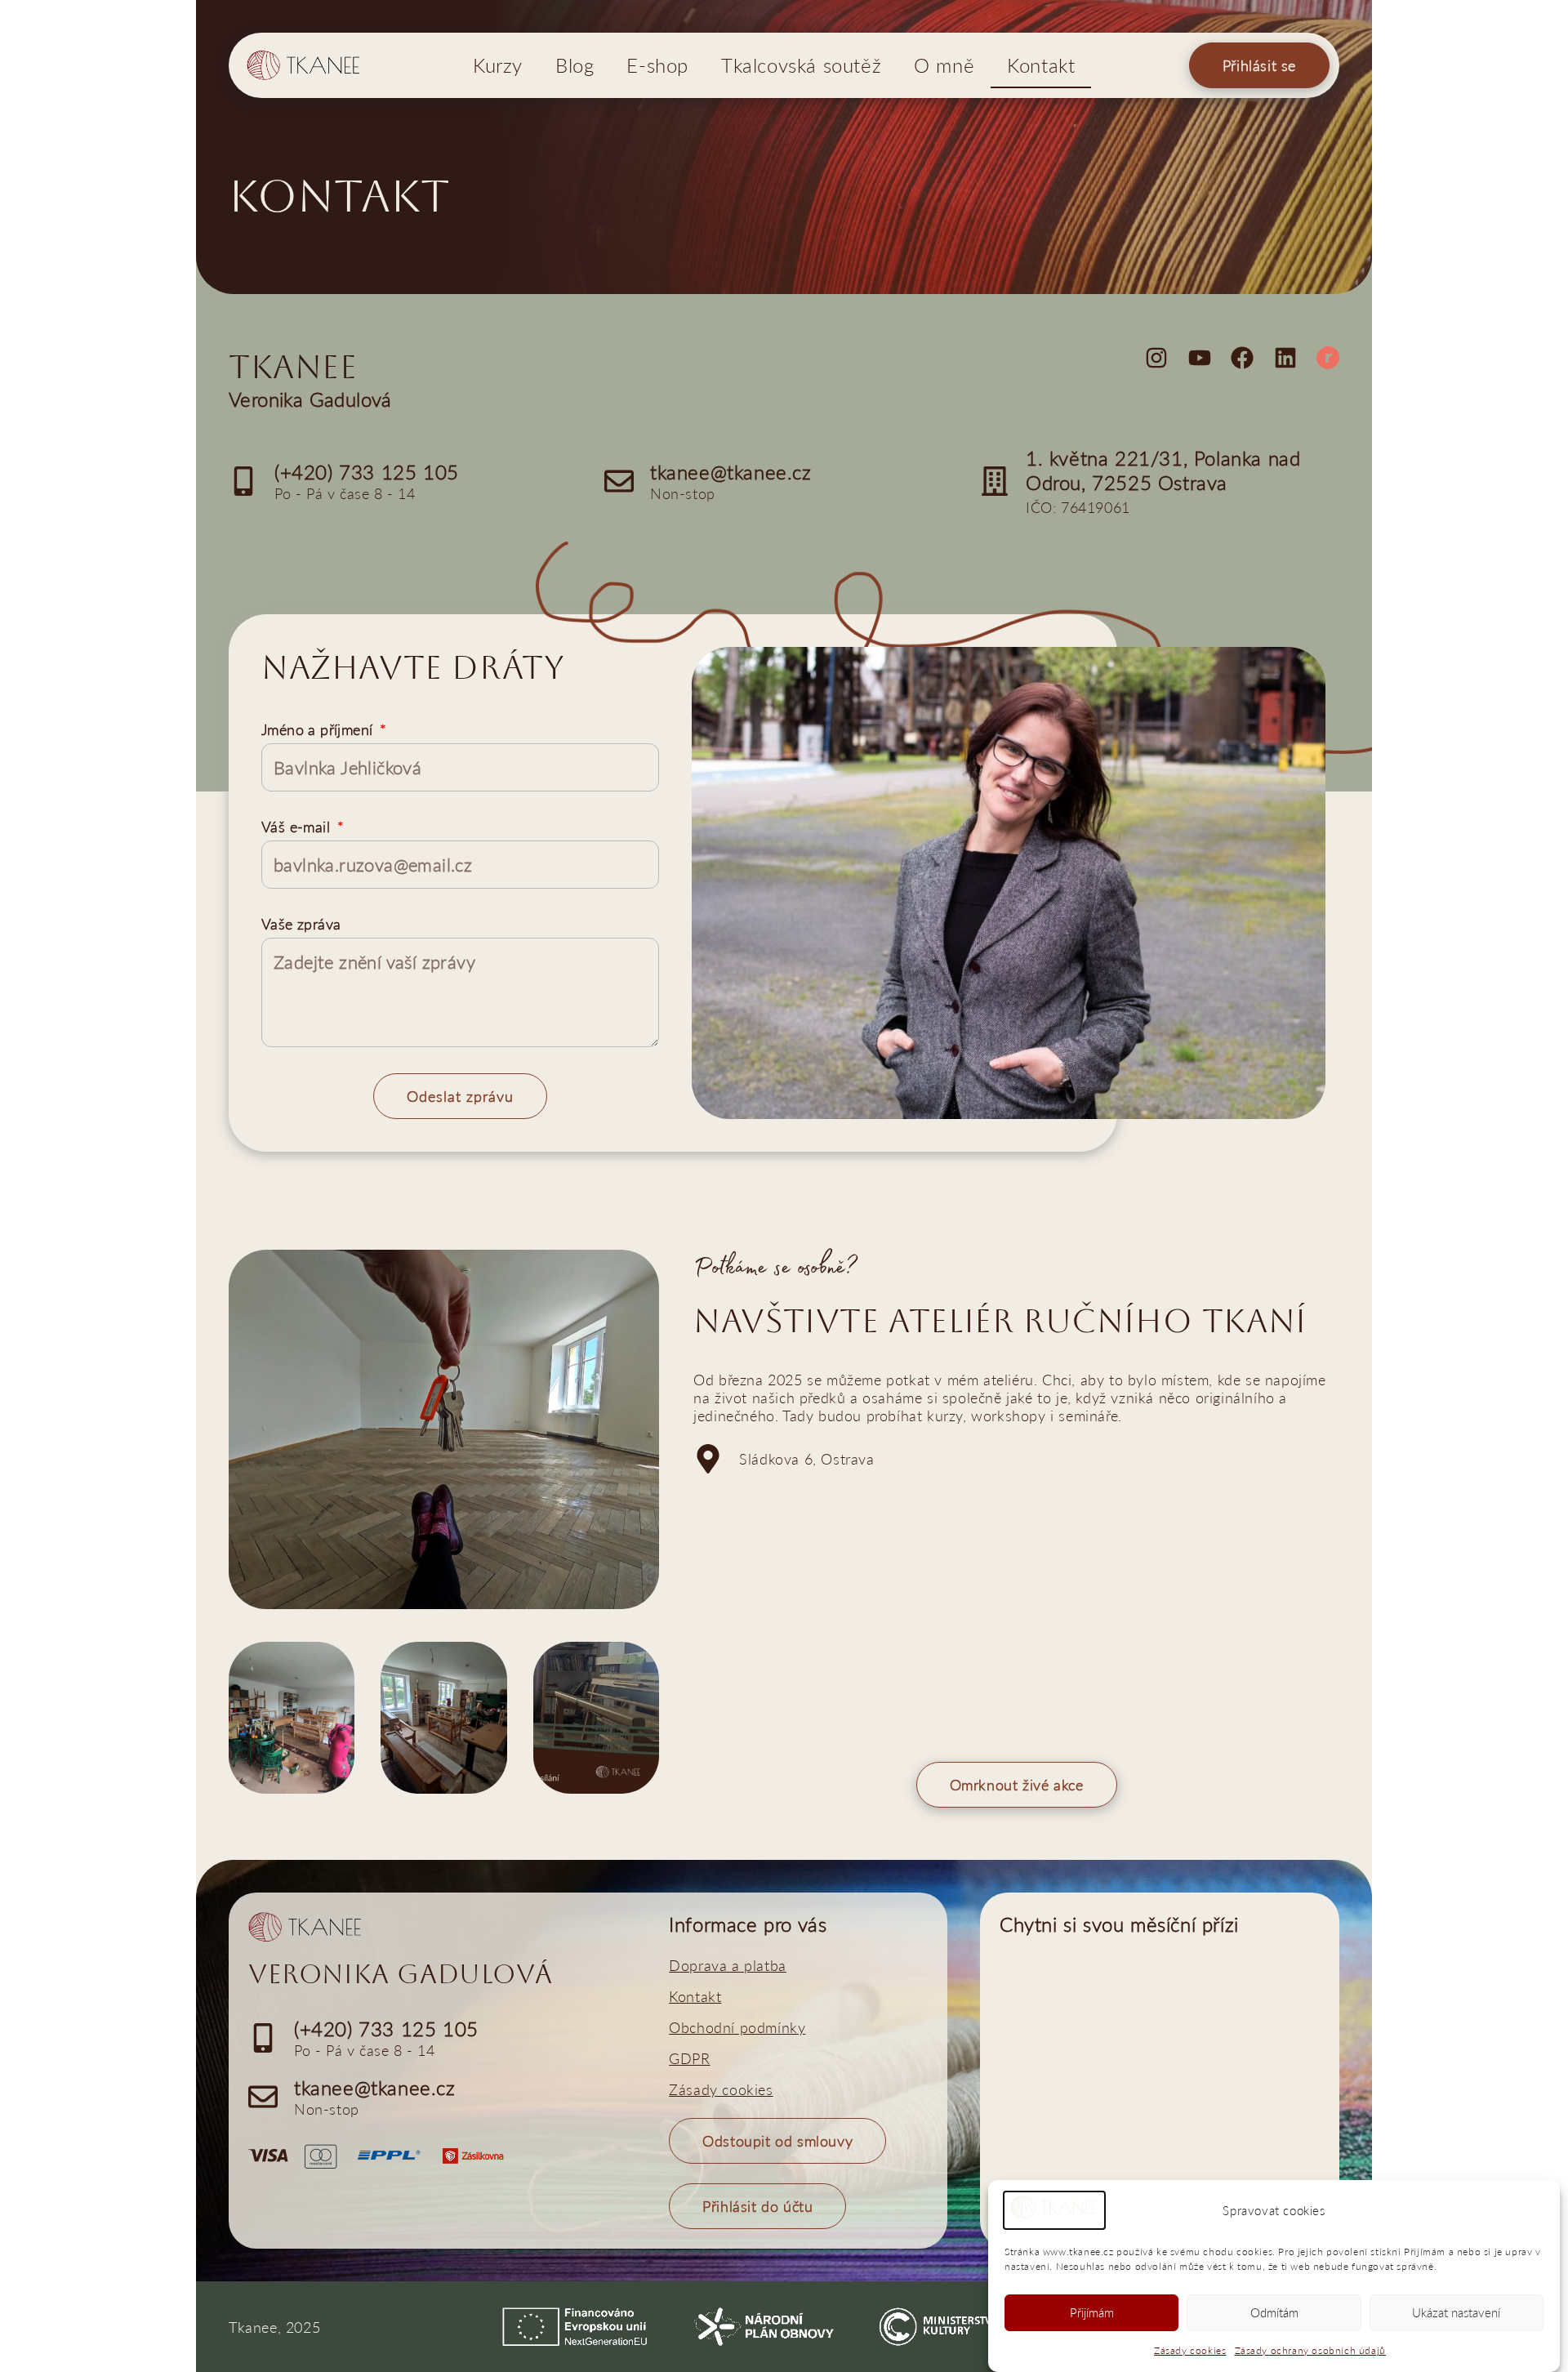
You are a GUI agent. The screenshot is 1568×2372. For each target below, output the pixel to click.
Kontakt (1041, 65)
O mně (944, 65)
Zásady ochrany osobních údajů (1310, 2350)
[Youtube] (1200, 358)
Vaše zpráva (301, 924)
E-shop (657, 65)
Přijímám (1092, 2313)
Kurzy (498, 65)
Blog (575, 65)
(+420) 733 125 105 (367, 472)
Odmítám (1274, 2313)
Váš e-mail (298, 827)
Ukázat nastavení (1456, 2313)
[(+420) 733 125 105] (243, 481)
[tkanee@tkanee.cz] (619, 481)
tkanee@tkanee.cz (731, 472)
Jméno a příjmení (319, 729)
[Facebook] (1242, 358)
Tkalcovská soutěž (801, 65)
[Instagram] (1156, 358)
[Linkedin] (1285, 358)
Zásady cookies (1190, 2350)
